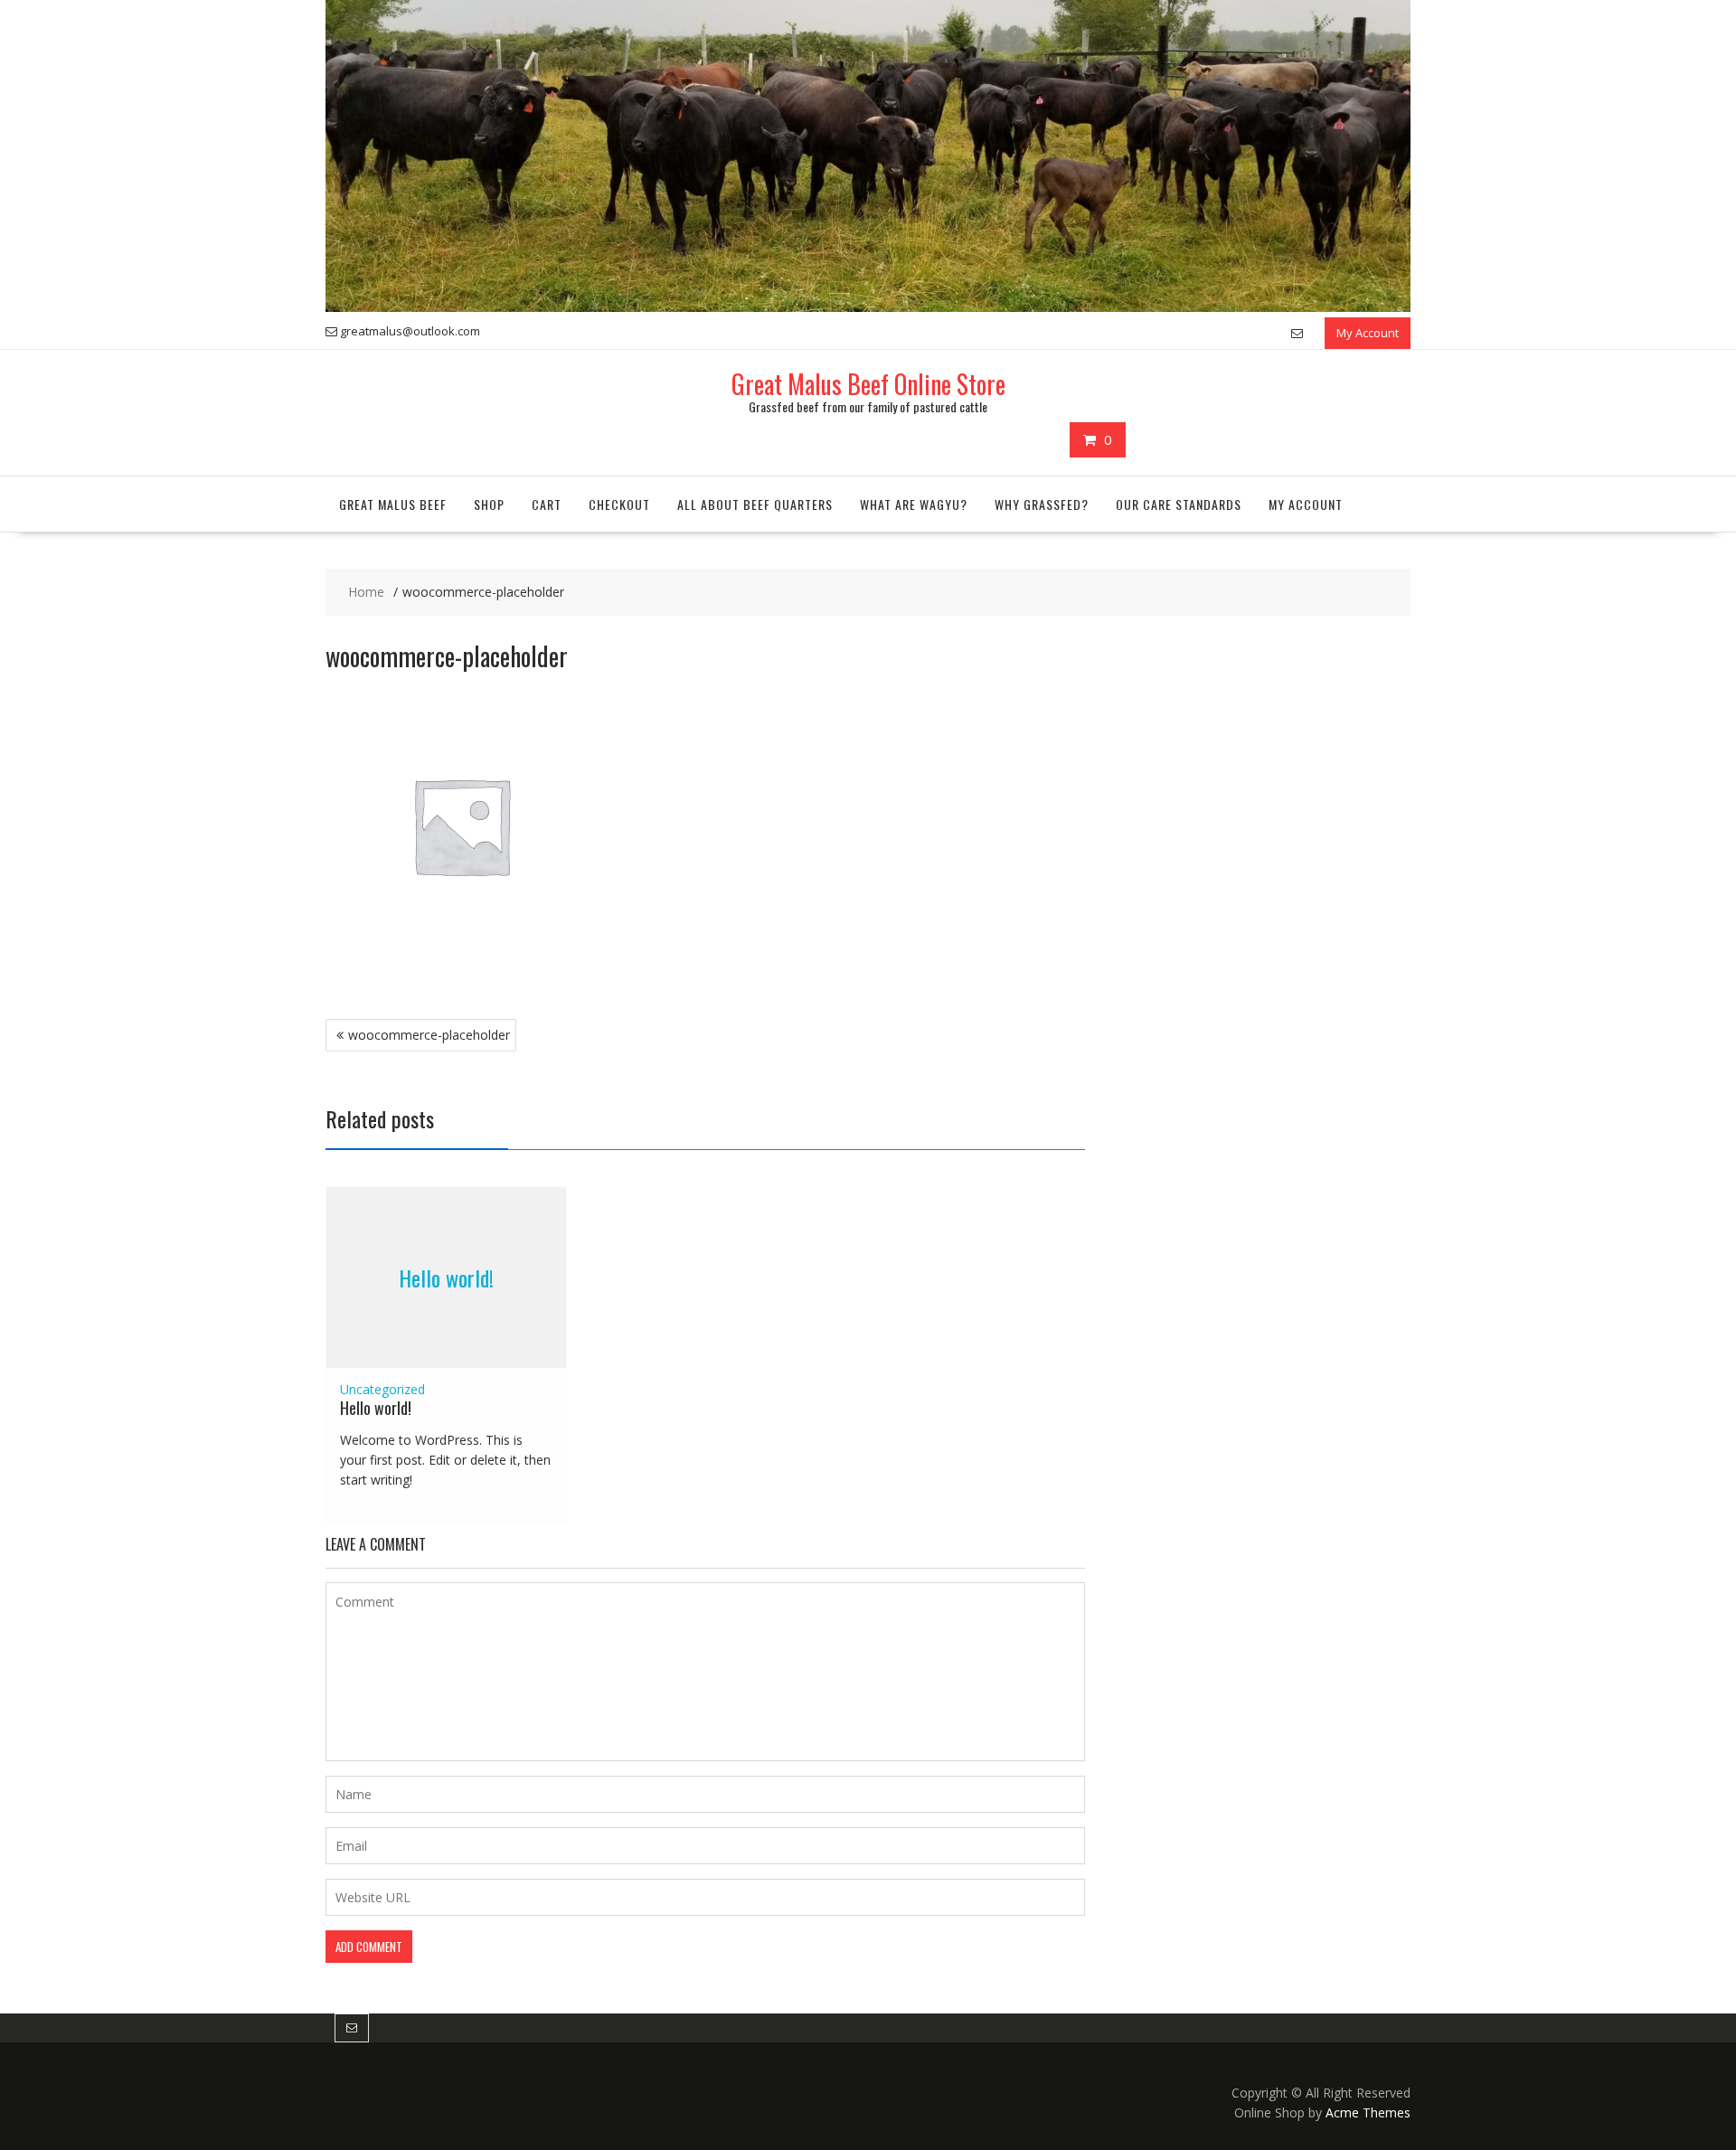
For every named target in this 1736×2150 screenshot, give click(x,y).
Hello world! (446, 1277)
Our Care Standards (1179, 504)
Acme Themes (1368, 2112)
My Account (1368, 333)
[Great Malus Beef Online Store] (868, 307)
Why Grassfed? (1042, 504)
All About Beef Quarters (755, 504)
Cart (547, 504)
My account (1306, 504)
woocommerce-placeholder (429, 1035)
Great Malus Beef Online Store (868, 384)
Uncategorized (382, 1389)
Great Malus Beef (393, 504)
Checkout (619, 504)
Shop (489, 504)
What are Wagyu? (914, 504)
